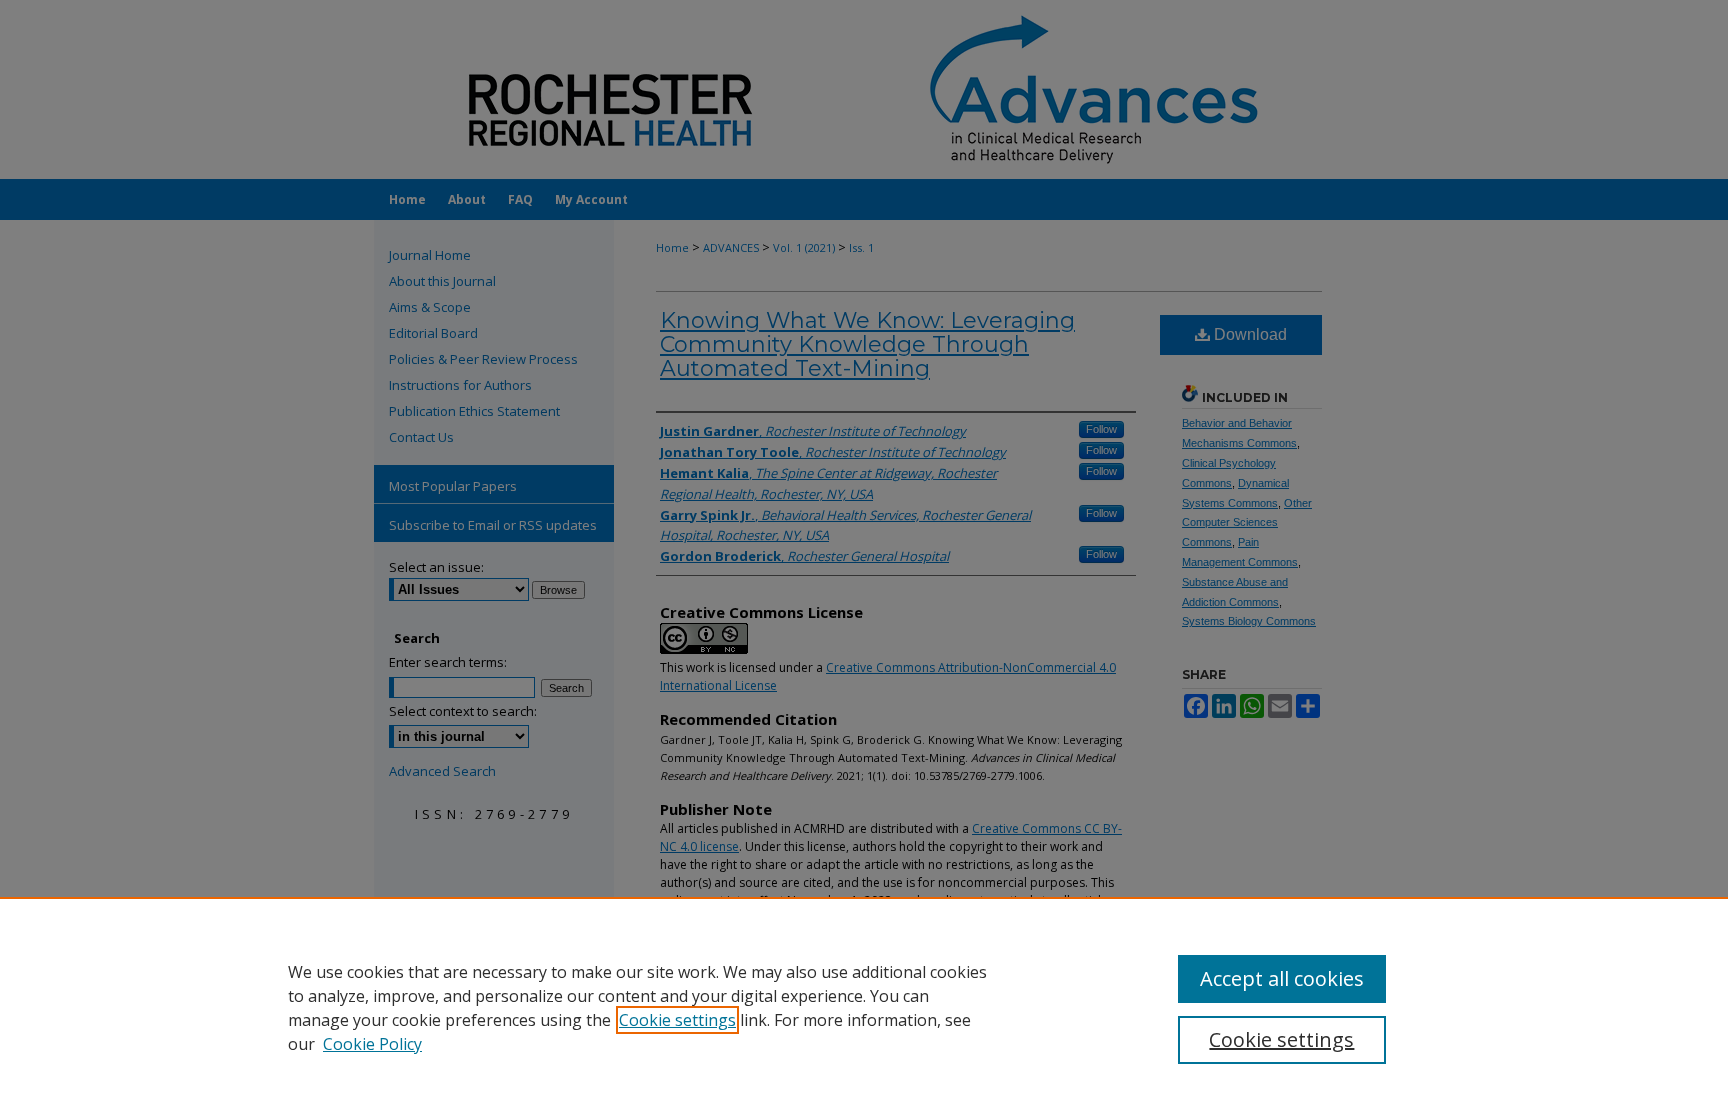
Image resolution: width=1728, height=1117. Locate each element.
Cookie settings (677, 1020)
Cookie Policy (372, 1044)
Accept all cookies (1282, 978)
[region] (864, 1007)
